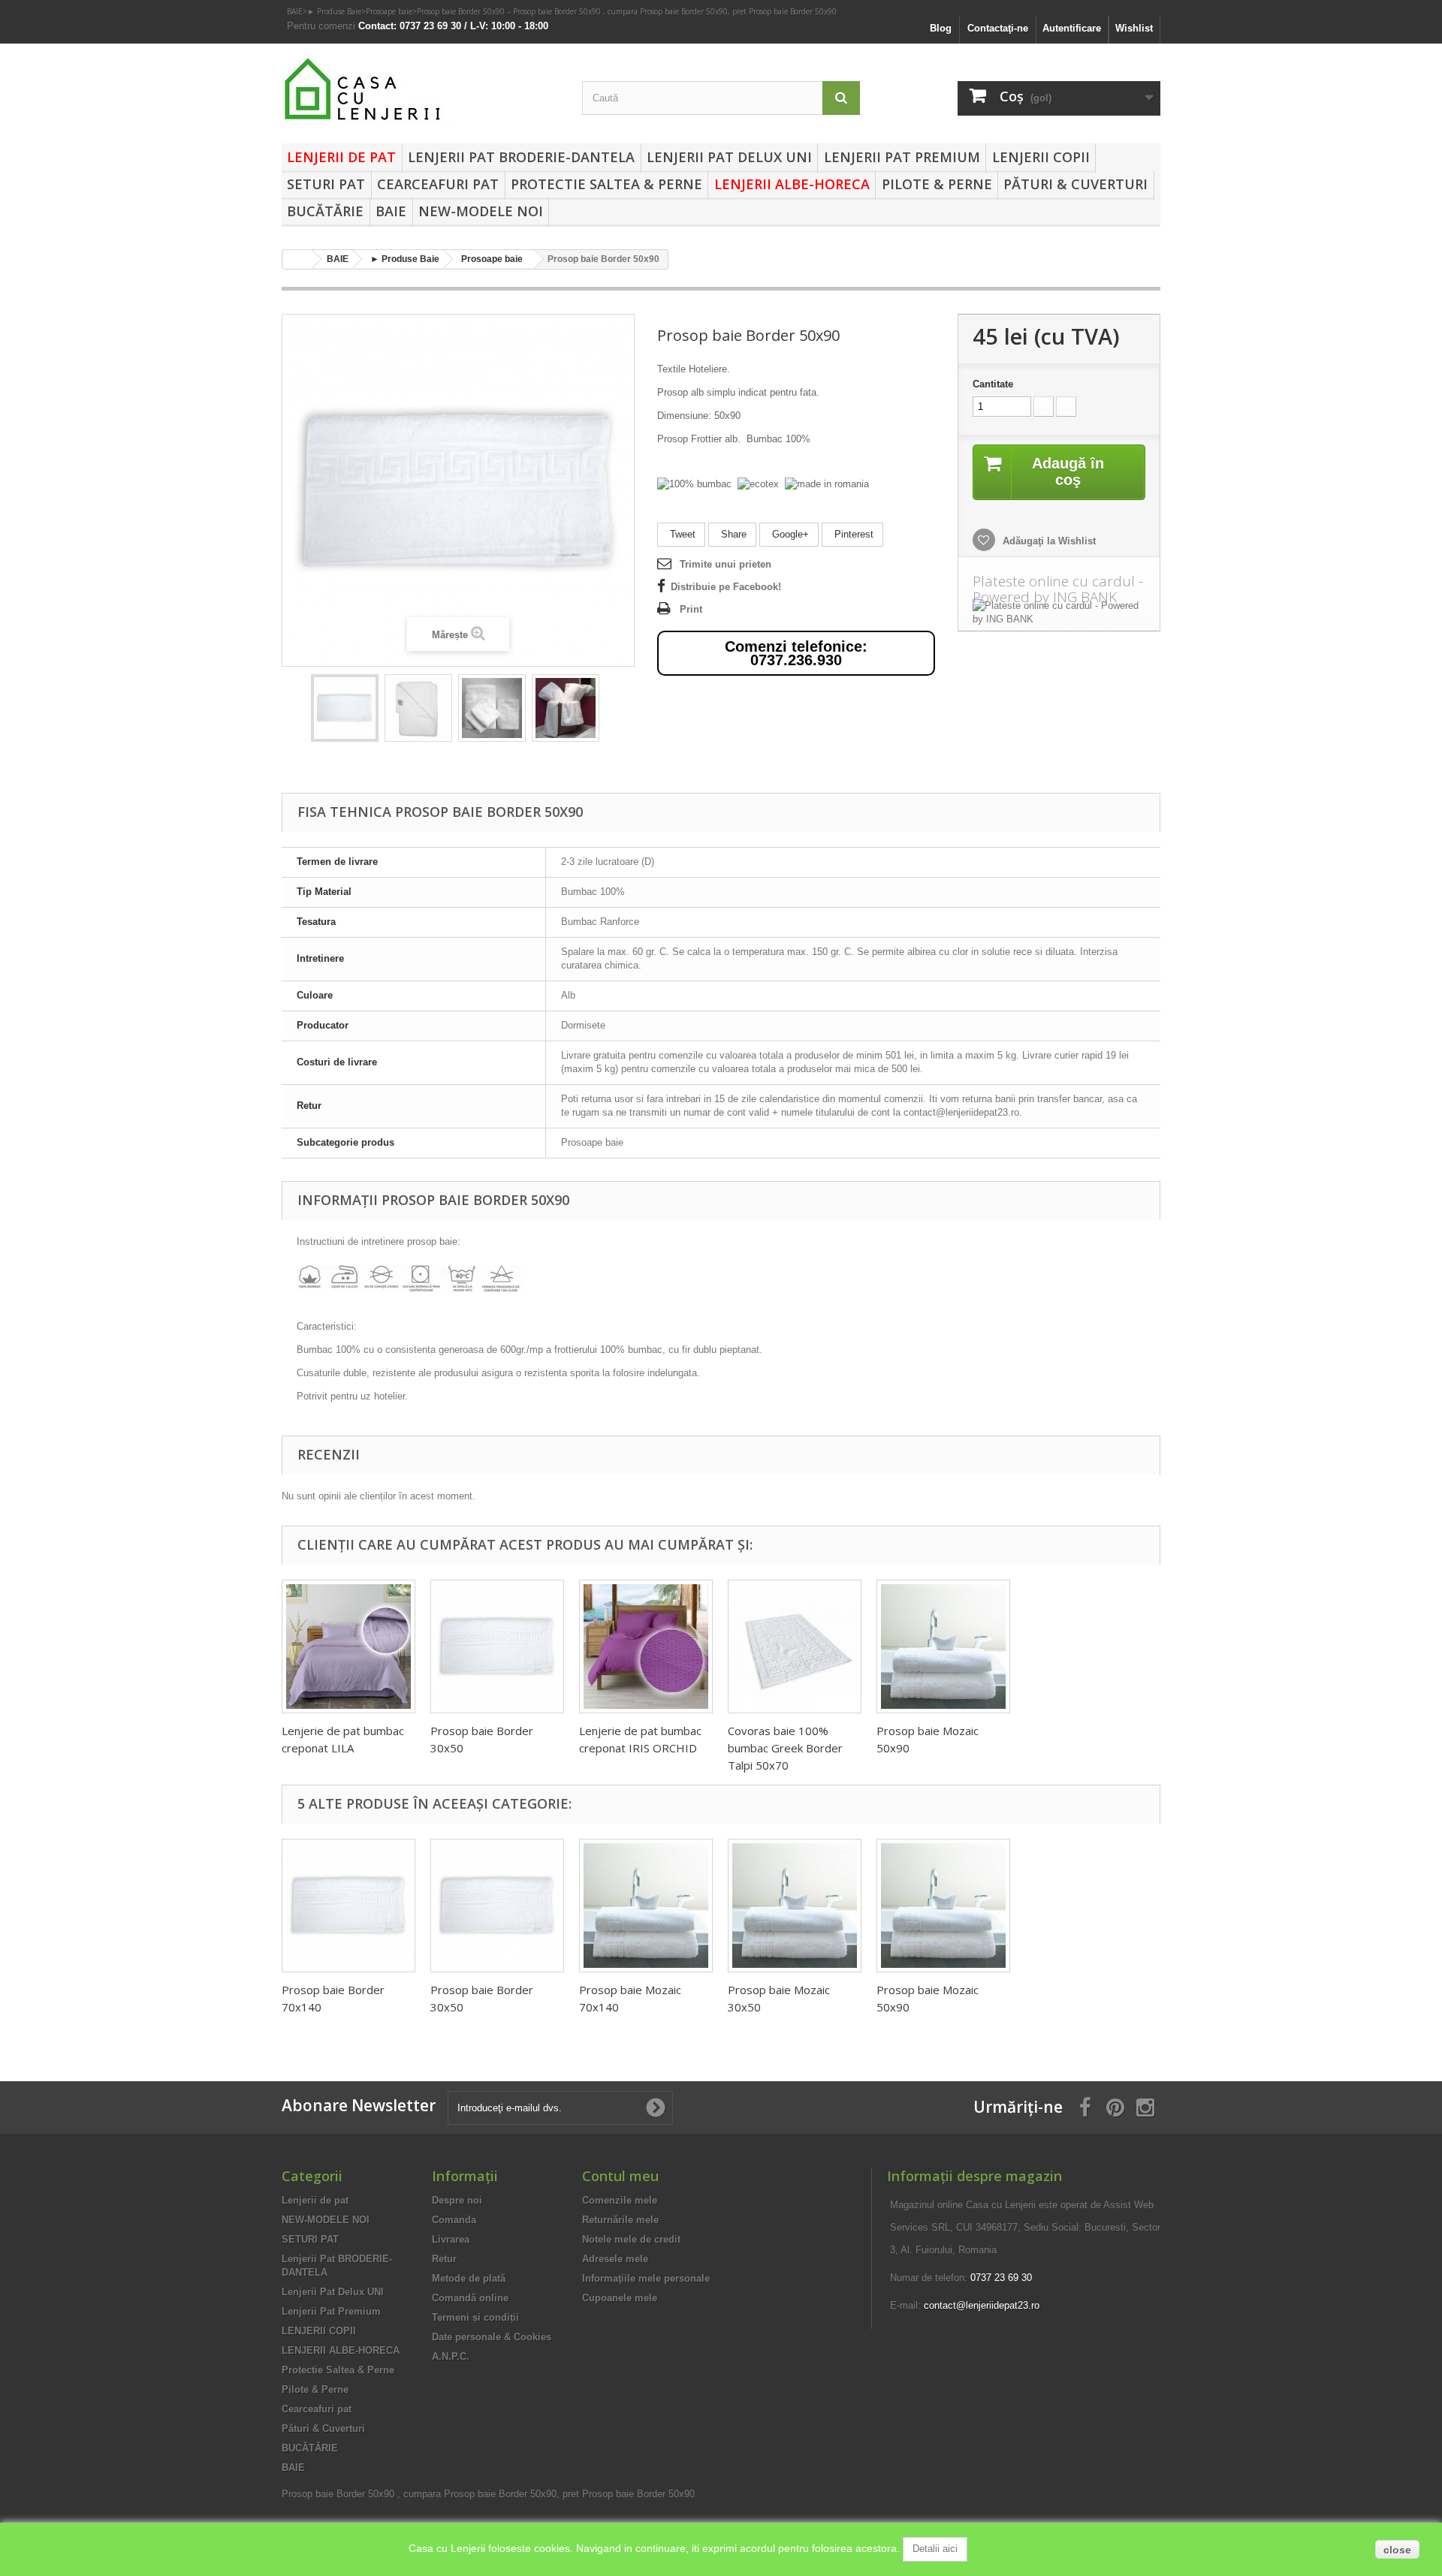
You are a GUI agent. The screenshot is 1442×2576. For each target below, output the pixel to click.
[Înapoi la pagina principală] (297, 259)
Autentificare (1072, 28)
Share (732, 534)
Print (691, 609)
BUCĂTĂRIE (325, 211)
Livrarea (451, 2239)
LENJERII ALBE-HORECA (792, 184)
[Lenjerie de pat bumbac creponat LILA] (348, 1647)
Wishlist (1134, 28)
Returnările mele (620, 2220)
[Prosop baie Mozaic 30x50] (795, 1906)
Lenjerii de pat (341, 157)
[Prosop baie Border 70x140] (348, 1906)
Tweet (681, 534)
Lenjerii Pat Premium (902, 157)
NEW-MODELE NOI (481, 211)
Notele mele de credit (631, 2239)
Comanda (454, 2220)
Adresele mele (615, 2259)
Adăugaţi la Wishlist (1048, 541)
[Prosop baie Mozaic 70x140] (646, 1906)
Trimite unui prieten (726, 564)
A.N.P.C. (451, 2356)
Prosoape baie (389, 11)
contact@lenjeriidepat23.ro (982, 2305)
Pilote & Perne (937, 184)
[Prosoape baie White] (345, 708)
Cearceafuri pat (438, 184)
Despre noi (457, 2200)
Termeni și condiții (475, 2317)
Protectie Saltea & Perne (606, 184)
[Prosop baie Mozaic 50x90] (943, 1647)
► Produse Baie (334, 11)
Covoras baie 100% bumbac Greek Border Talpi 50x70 (785, 1748)
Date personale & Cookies (492, 2337)
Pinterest (852, 534)
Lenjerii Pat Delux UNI (729, 157)
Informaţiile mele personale (646, 2278)
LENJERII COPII (1041, 157)
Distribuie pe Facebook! (726, 587)
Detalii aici (935, 2549)
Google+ (789, 534)
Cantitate (993, 384)
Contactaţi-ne (998, 28)
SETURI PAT (326, 184)
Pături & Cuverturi (1075, 184)
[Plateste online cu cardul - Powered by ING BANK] (1059, 613)
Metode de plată (469, 2278)
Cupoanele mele (620, 2298)
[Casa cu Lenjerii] (421, 90)
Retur (444, 2259)
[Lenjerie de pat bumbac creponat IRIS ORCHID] (646, 1647)
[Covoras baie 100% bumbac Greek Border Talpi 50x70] (795, 1647)
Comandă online (470, 2298)
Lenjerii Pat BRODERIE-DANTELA (521, 157)
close (1397, 2550)
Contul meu (620, 2176)
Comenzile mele (620, 2200)
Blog (941, 28)
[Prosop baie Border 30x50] (497, 1647)
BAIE (295, 11)
